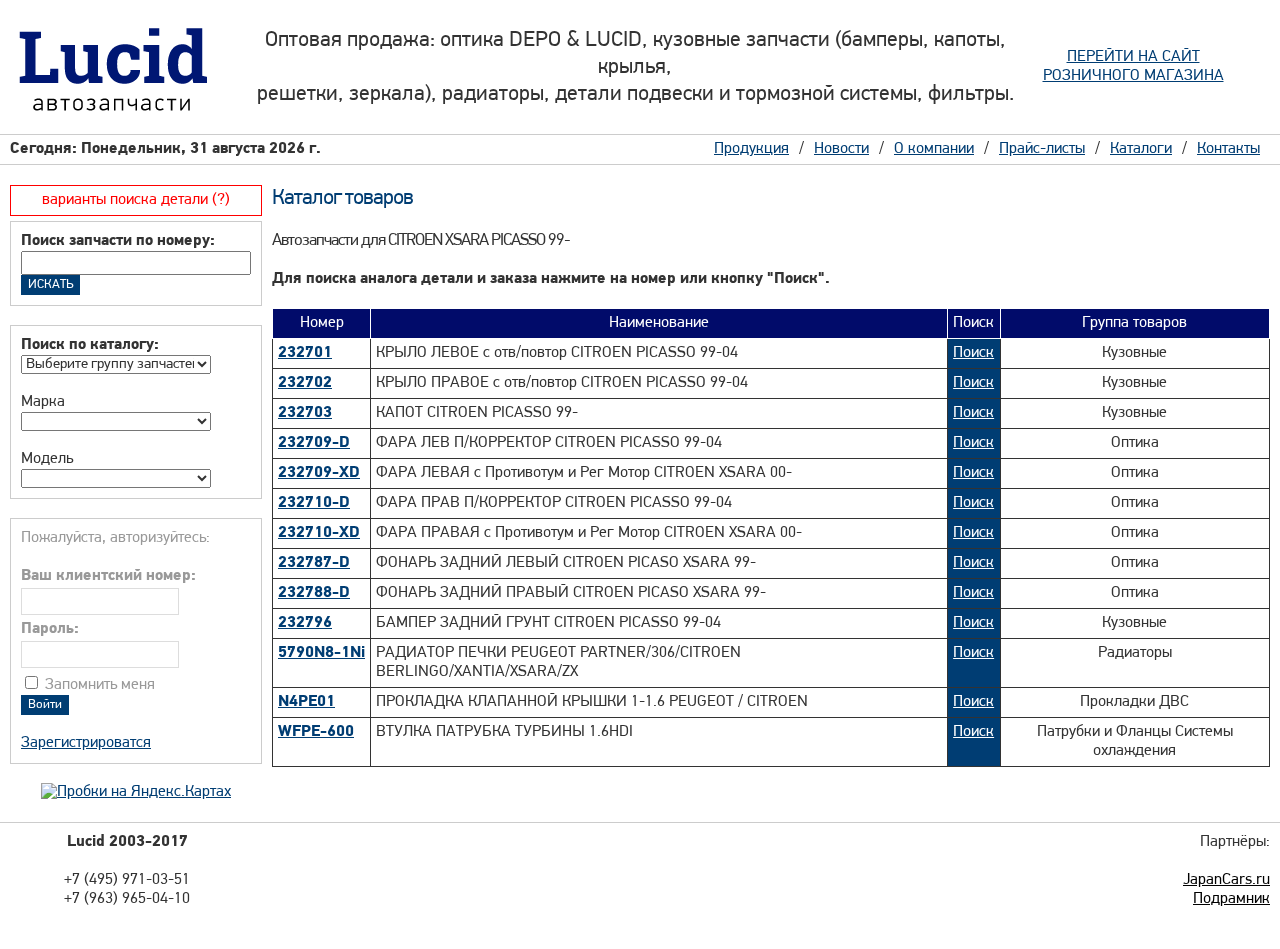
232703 (305, 413)
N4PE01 (306, 702)
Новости (841, 149)
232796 (305, 623)
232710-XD (319, 533)
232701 (305, 353)
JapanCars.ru (1226, 880)
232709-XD (319, 473)
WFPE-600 (316, 732)
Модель (47, 459)
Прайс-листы (1042, 149)
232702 (305, 383)
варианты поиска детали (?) (136, 200)
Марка (43, 402)
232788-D (314, 593)
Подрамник (1231, 899)
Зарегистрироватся (86, 743)
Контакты (1228, 149)
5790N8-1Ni (321, 653)
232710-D (314, 503)
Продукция (751, 149)
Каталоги (1141, 149)
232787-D (314, 563)
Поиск (973, 353)
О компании (934, 149)
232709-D (314, 443)
